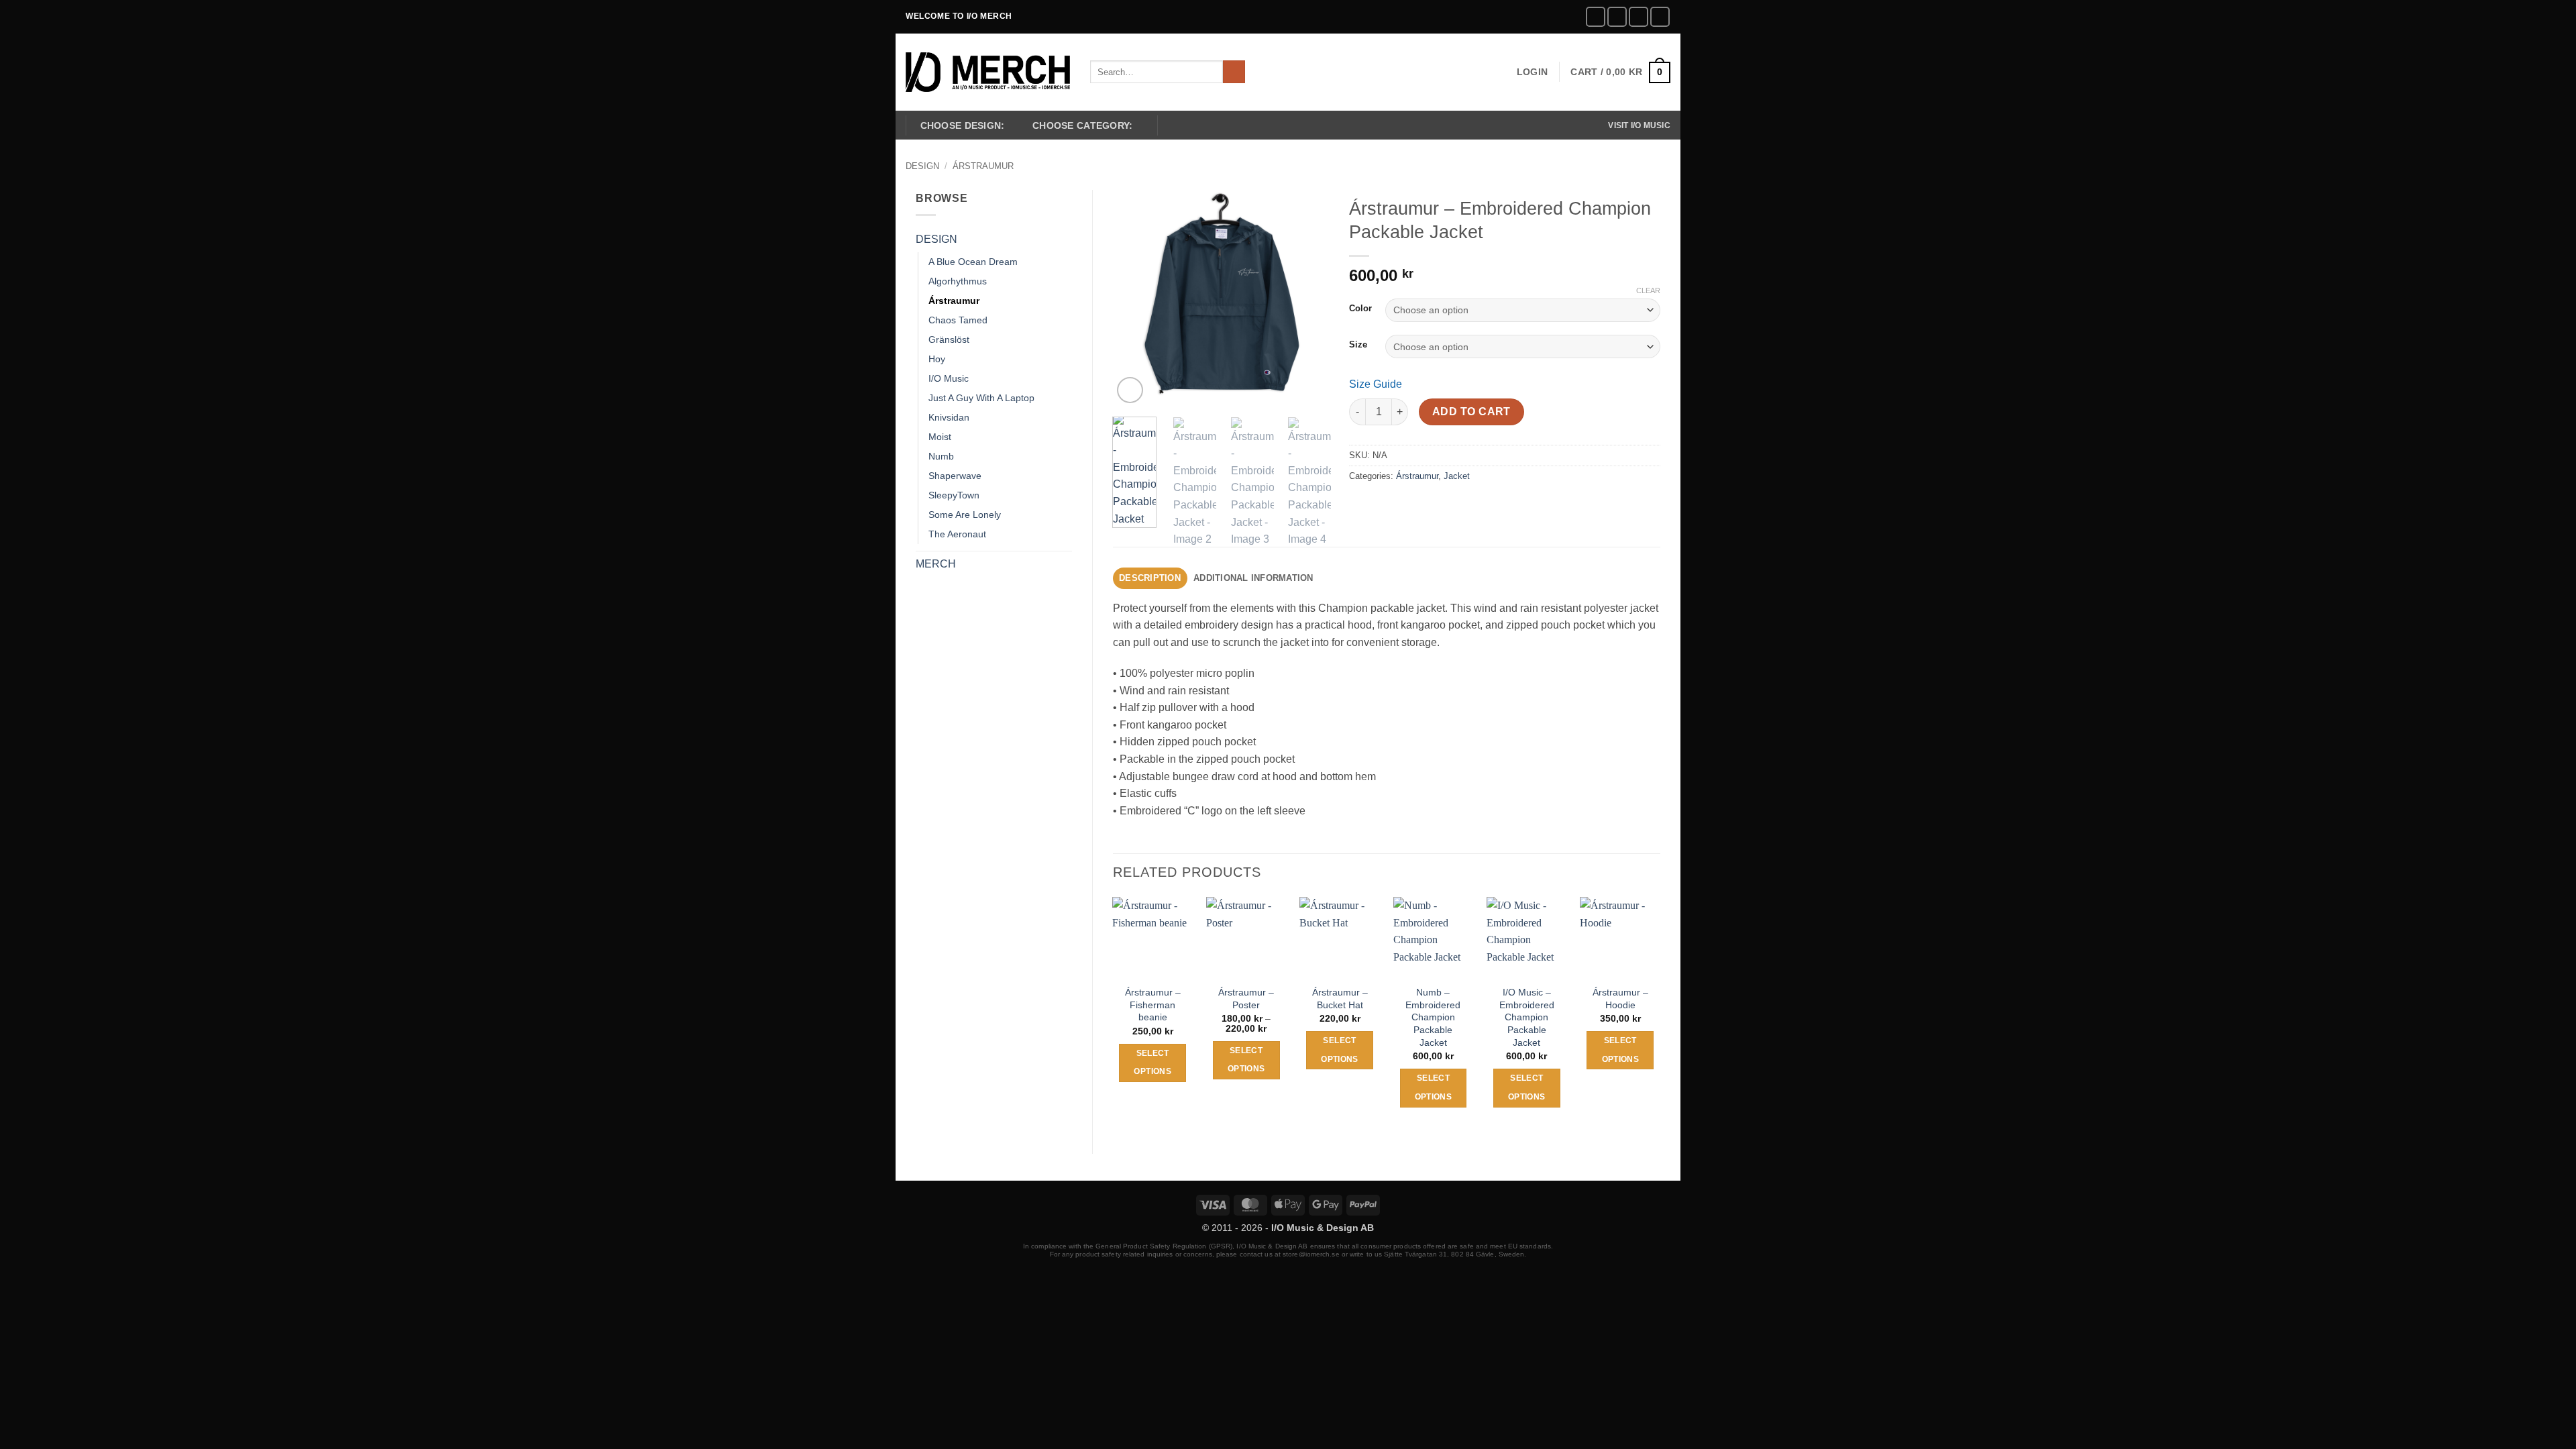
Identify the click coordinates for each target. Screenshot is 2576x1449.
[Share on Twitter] (1386, 506)
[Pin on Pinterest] (1434, 506)
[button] (1532, 72)
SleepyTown (954, 495)
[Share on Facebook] (1361, 506)
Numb (941, 456)
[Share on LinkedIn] (1458, 506)
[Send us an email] (1639, 16)
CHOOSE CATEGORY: (1083, 125)
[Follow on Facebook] (1596, 16)
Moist (940, 437)
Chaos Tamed (958, 320)
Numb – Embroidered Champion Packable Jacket (1433, 1017)
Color (1360, 309)
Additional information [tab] (1253, 578)
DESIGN (922, 166)
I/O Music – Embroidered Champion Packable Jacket (1527, 1017)
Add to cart (1471, 412)
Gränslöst (949, 339)
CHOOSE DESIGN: (963, 125)
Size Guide (1376, 384)
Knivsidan (949, 417)
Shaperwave (955, 476)
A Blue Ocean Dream (973, 262)
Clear (1648, 290)
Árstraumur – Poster (1246, 999)
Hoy (937, 359)
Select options (1152, 1063)
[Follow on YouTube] (1660, 16)
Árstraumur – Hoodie (1620, 999)
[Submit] (1234, 72)
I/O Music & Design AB (1323, 1228)
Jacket (1457, 476)
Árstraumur (983, 166)
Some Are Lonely (965, 515)
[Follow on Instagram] (1617, 16)
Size (1358, 345)
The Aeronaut (957, 534)
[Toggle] (1064, 239)
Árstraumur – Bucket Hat (1340, 999)
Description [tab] (1150, 578)
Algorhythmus (958, 281)
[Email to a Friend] (1410, 506)
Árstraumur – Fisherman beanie (1153, 1005)
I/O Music (949, 378)
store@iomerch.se (1311, 1254)
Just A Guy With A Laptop (981, 398)
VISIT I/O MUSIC (1639, 125)
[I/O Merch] (988, 72)
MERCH (936, 564)
